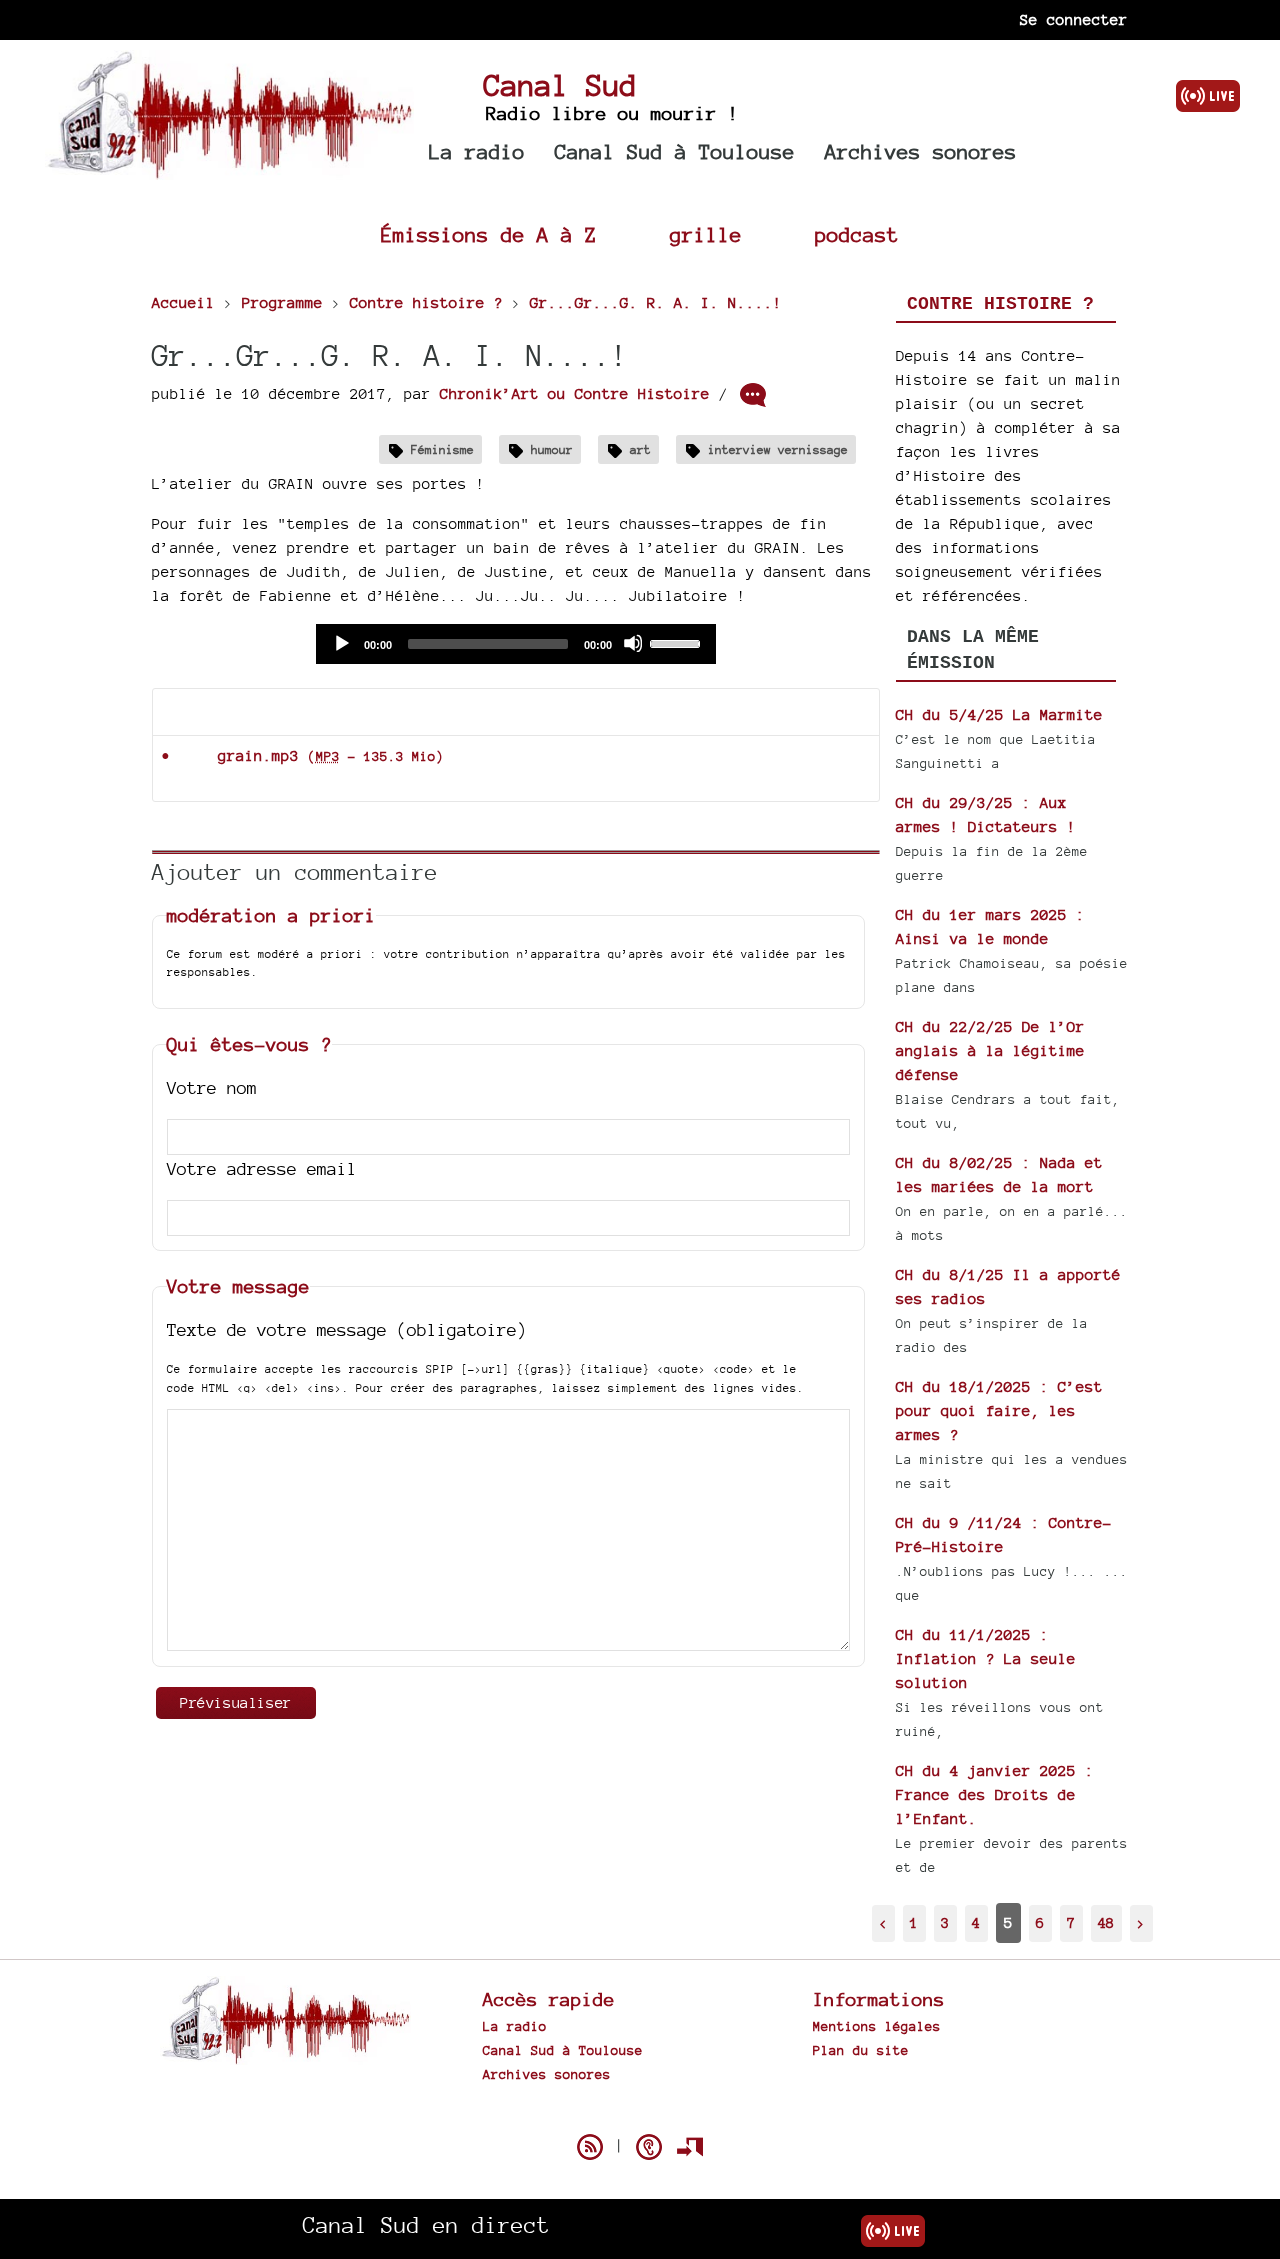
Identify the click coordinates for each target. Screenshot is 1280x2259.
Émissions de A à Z (489, 234)
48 (1106, 1922)
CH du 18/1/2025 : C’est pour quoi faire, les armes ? (999, 1410)
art (640, 449)
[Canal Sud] (229, 169)
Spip (640, 2112)
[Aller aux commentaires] (753, 395)
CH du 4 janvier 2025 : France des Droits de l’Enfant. (995, 1794)
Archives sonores (921, 151)
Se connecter (1074, 19)
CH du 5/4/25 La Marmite (999, 714)
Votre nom (212, 1087)
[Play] (341, 643)
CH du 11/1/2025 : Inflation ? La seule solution (986, 1658)
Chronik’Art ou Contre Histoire (575, 393)
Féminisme (442, 449)
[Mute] (633, 643)
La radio (477, 151)
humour (552, 449)
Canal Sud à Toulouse (675, 151)
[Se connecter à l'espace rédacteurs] (690, 2147)
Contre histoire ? (1000, 304)
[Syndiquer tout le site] (590, 2147)
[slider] (678, 642)
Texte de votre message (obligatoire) (347, 1329)
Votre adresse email (262, 1168)
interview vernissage (778, 449)
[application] (516, 644)
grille (706, 234)
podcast (857, 234)
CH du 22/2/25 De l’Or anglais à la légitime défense (990, 1050)
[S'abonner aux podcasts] (649, 2147)
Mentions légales (877, 2026)
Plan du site (861, 2050)
